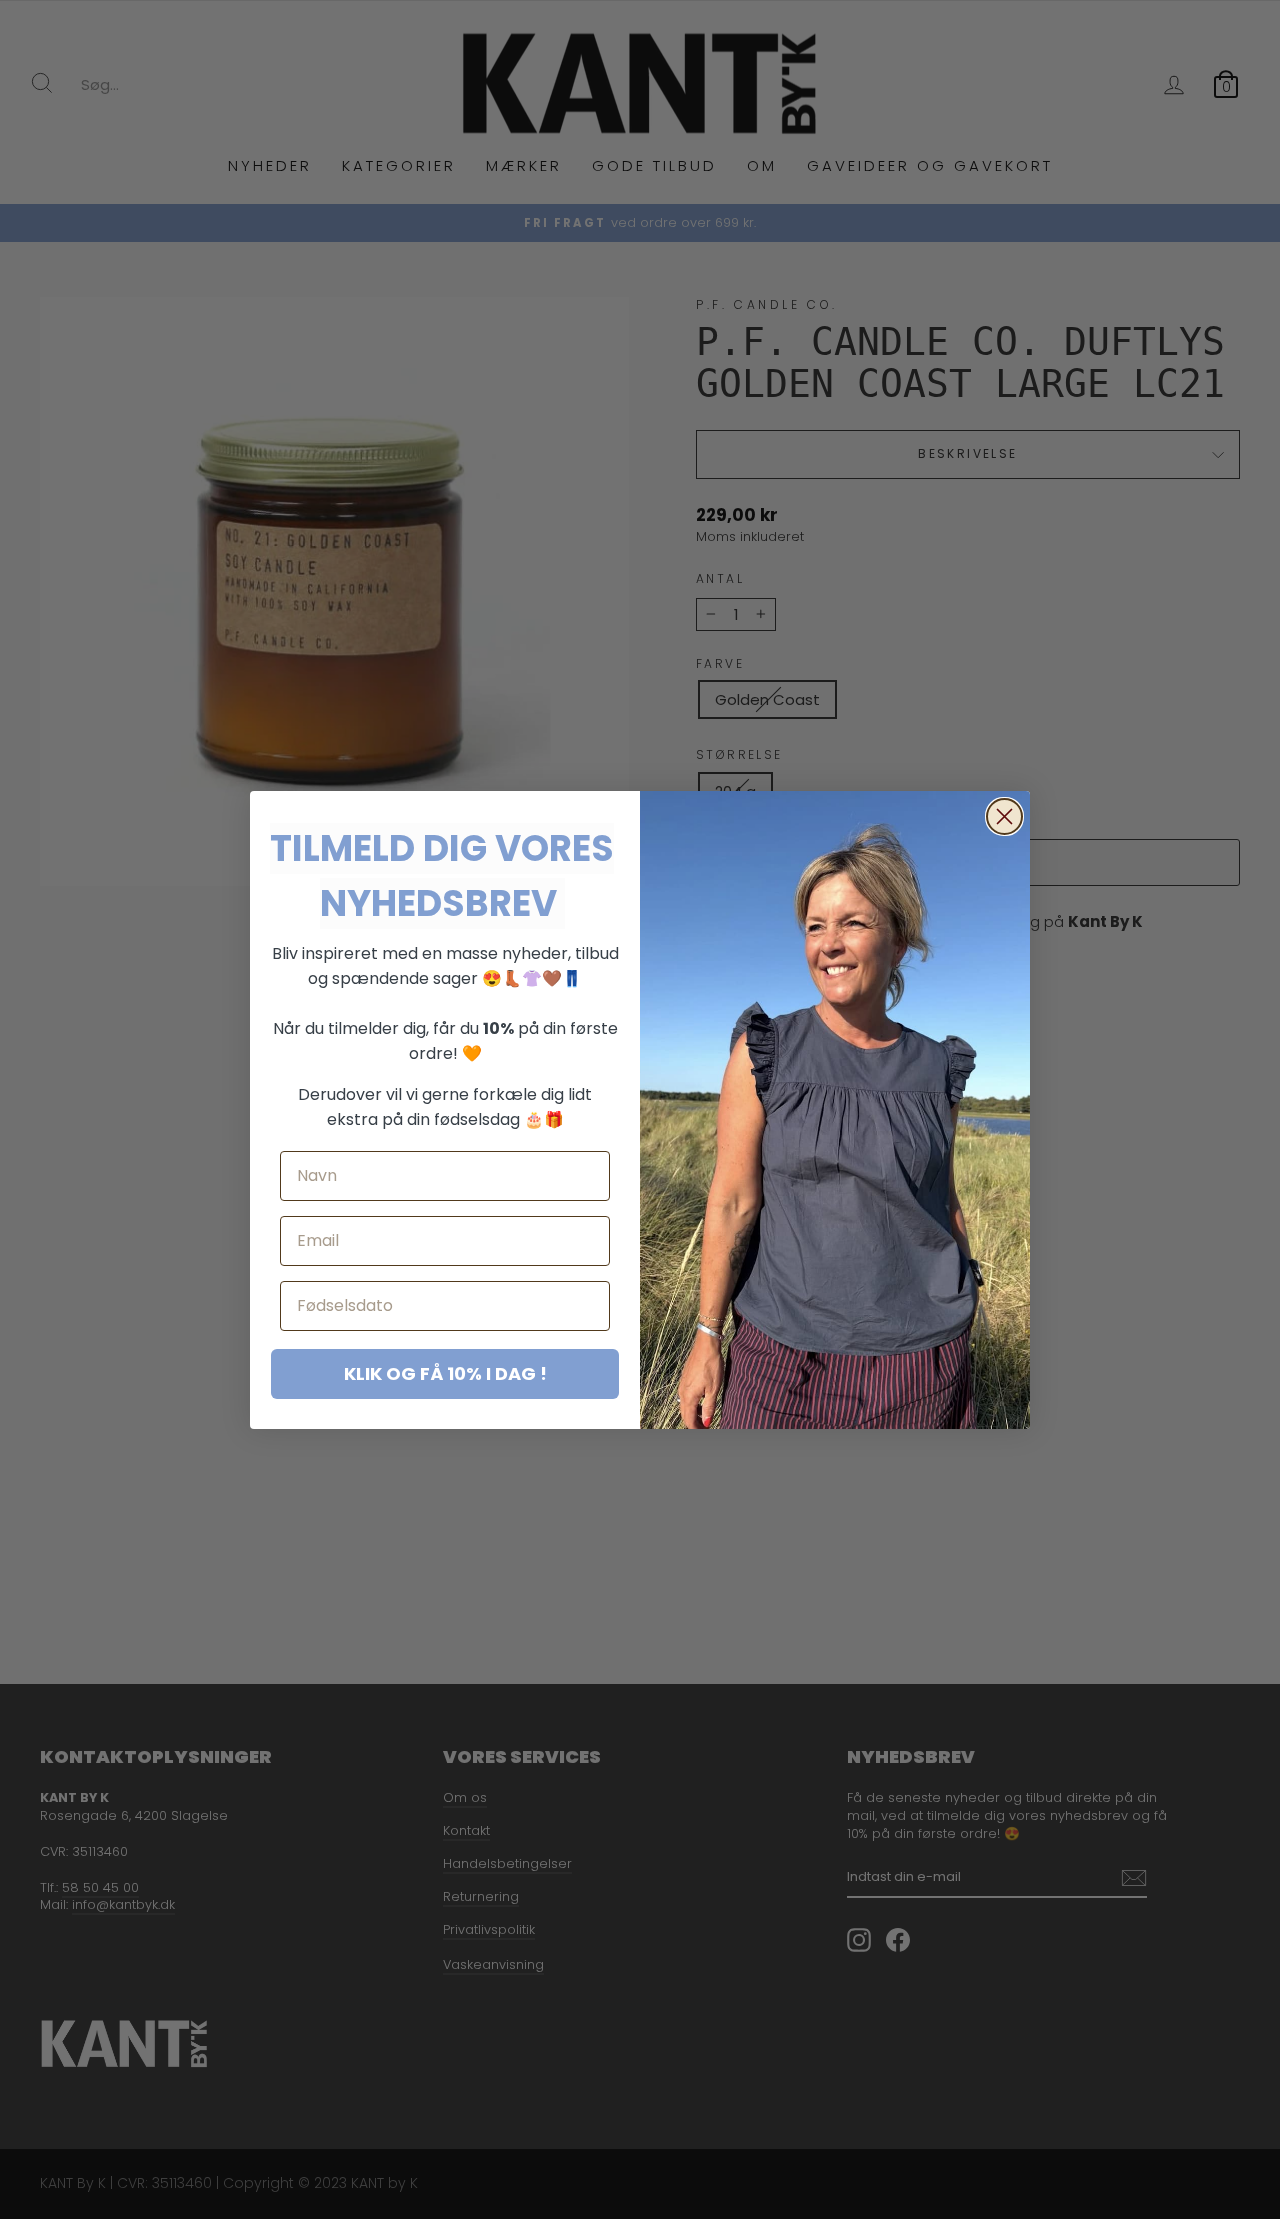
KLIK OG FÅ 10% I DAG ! (445, 1373)
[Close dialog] (1004, 816)
